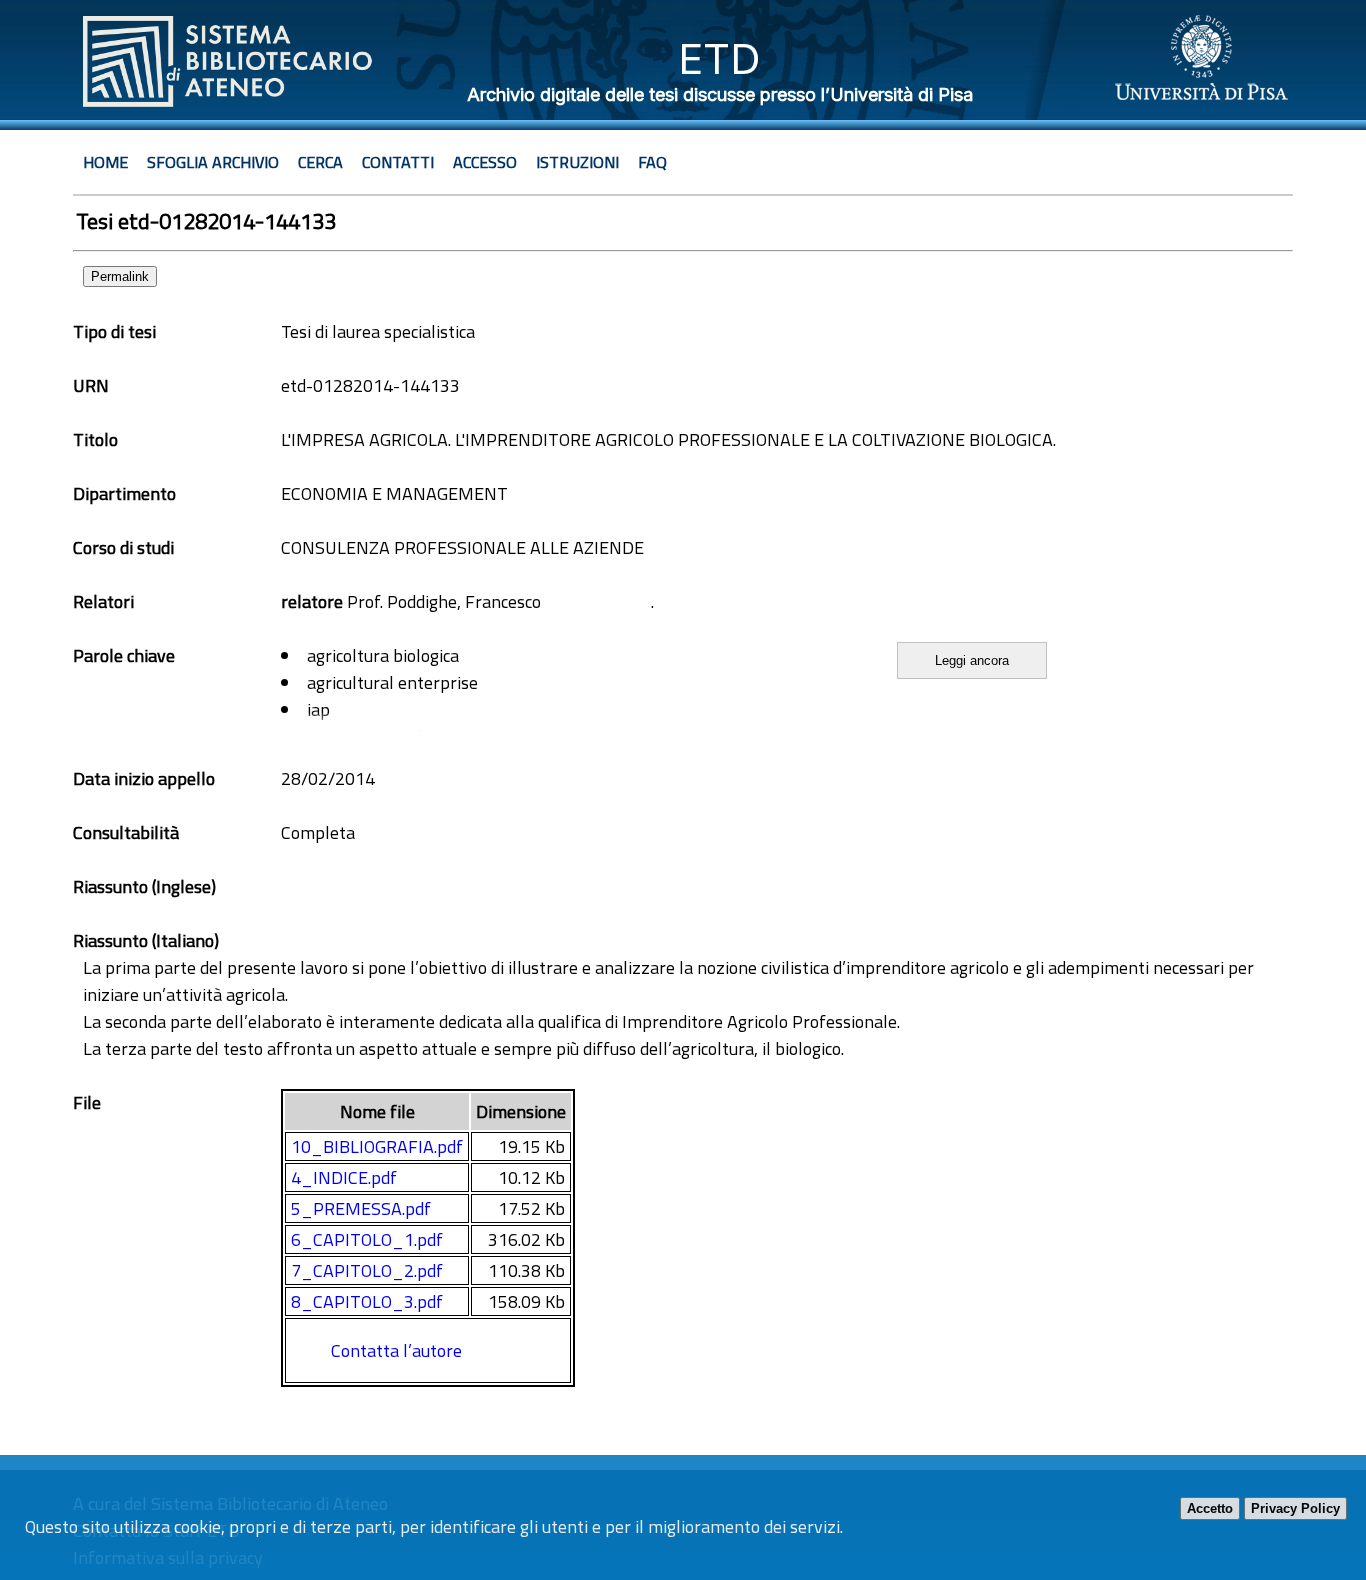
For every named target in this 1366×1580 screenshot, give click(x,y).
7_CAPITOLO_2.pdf (367, 1270)
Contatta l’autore (396, 1350)
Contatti (398, 162)
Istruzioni (577, 162)
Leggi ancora (972, 660)
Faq (652, 162)
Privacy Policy (1295, 1508)
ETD (719, 58)
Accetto (1210, 1508)
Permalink (120, 276)
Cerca (320, 162)
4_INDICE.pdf (344, 1177)
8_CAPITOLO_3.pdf (367, 1301)
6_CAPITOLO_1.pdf (367, 1239)
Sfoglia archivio (213, 162)
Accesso (485, 162)
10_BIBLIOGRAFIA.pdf (377, 1146)
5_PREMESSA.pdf (361, 1208)
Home (105, 162)
